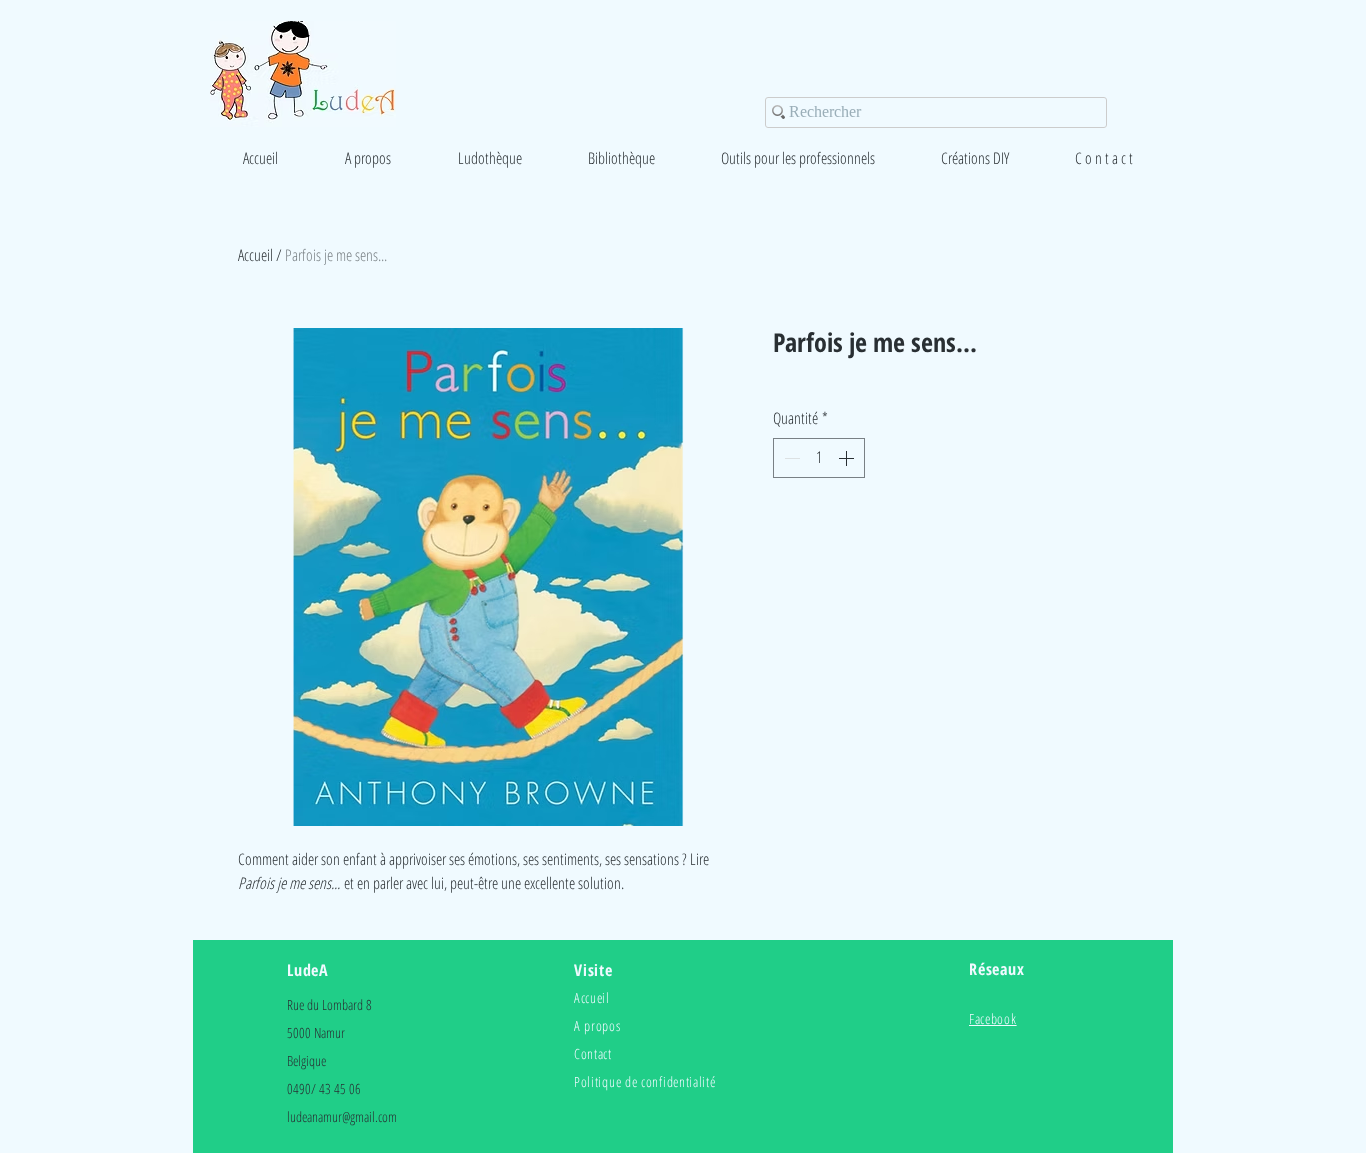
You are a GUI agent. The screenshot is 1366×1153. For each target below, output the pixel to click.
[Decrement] (790, 458)
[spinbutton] (819, 458)
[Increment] (848, 458)
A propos (597, 1025)
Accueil (255, 255)
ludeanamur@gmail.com (342, 1116)
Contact (593, 1053)
